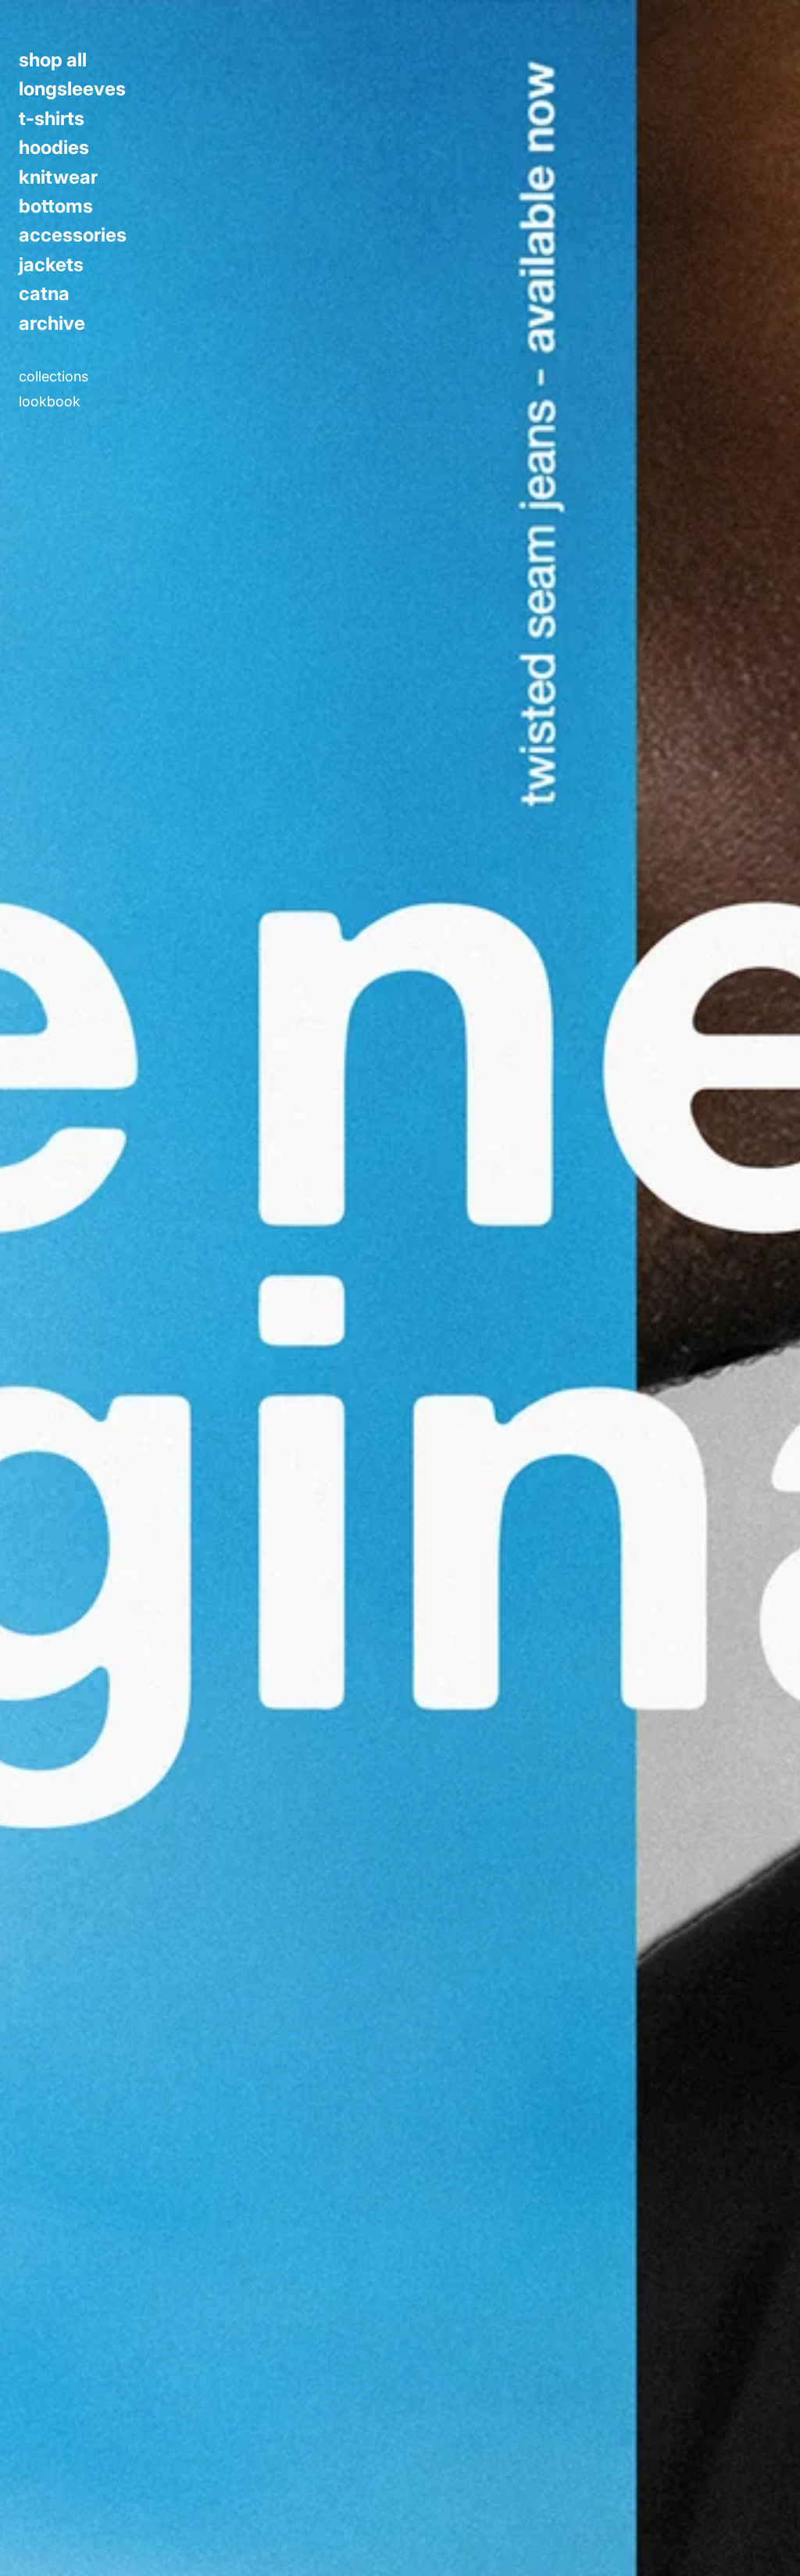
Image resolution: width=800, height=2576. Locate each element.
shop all (53, 60)
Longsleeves (72, 89)
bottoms (56, 206)
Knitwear (58, 177)
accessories (73, 235)
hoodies (54, 148)
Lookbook (50, 402)
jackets (51, 265)
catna (44, 294)
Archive (52, 324)
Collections (54, 377)
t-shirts (52, 119)
